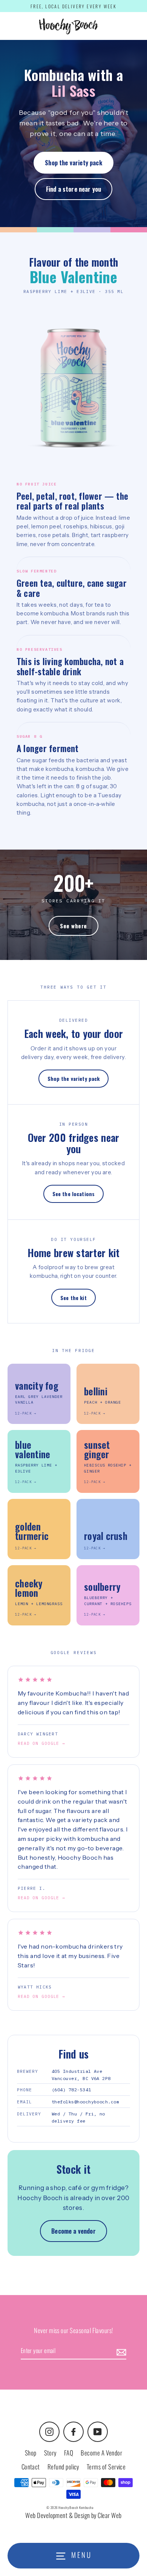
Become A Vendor (101, 2453)
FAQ (69, 2453)
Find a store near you (73, 189)
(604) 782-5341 (71, 2090)
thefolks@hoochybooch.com (85, 2102)
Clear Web (109, 2515)
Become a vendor (73, 2231)
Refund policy (63, 2467)
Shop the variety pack (73, 163)
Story (50, 2453)
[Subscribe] (120, 2351)
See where (73, 926)
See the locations (73, 1194)
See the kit (73, 1298)
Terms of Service (106, 2467)
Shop (31, 2453)
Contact (31, 2467)
